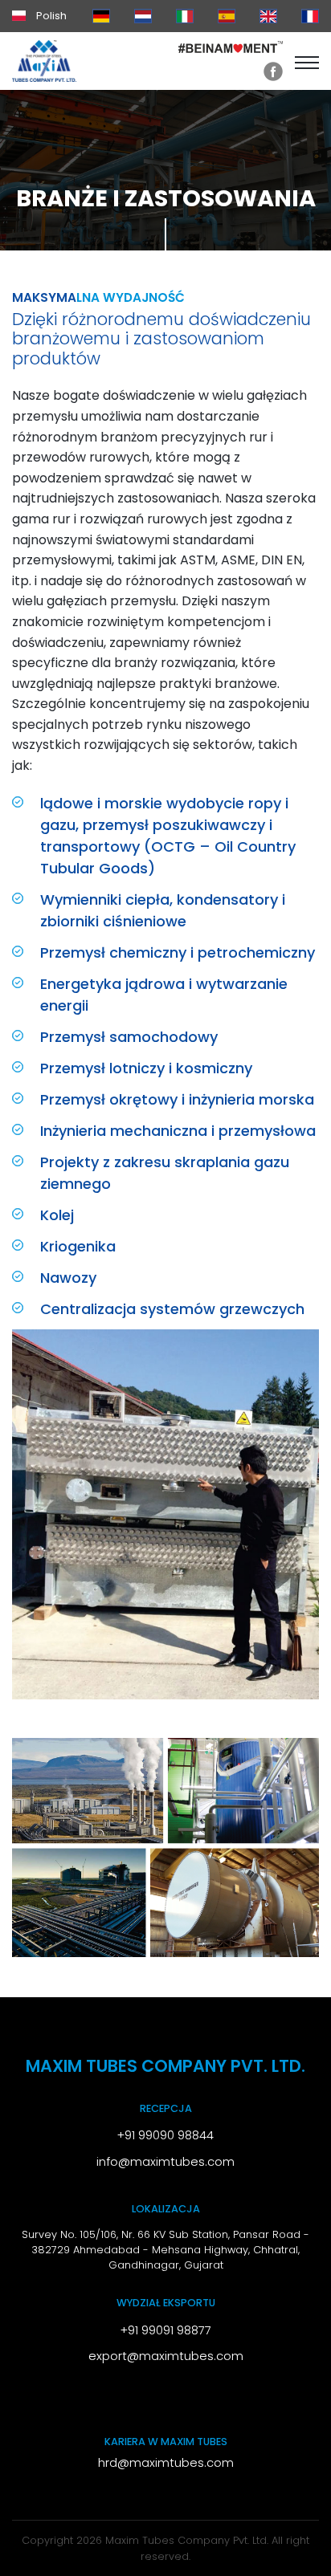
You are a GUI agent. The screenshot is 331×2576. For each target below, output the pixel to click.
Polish (50, 16)
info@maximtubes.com (165, 2162)
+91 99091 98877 (166, 2330)
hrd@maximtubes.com (166, 2463)
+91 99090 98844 (165, 2135)
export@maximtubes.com (166, 2356)
